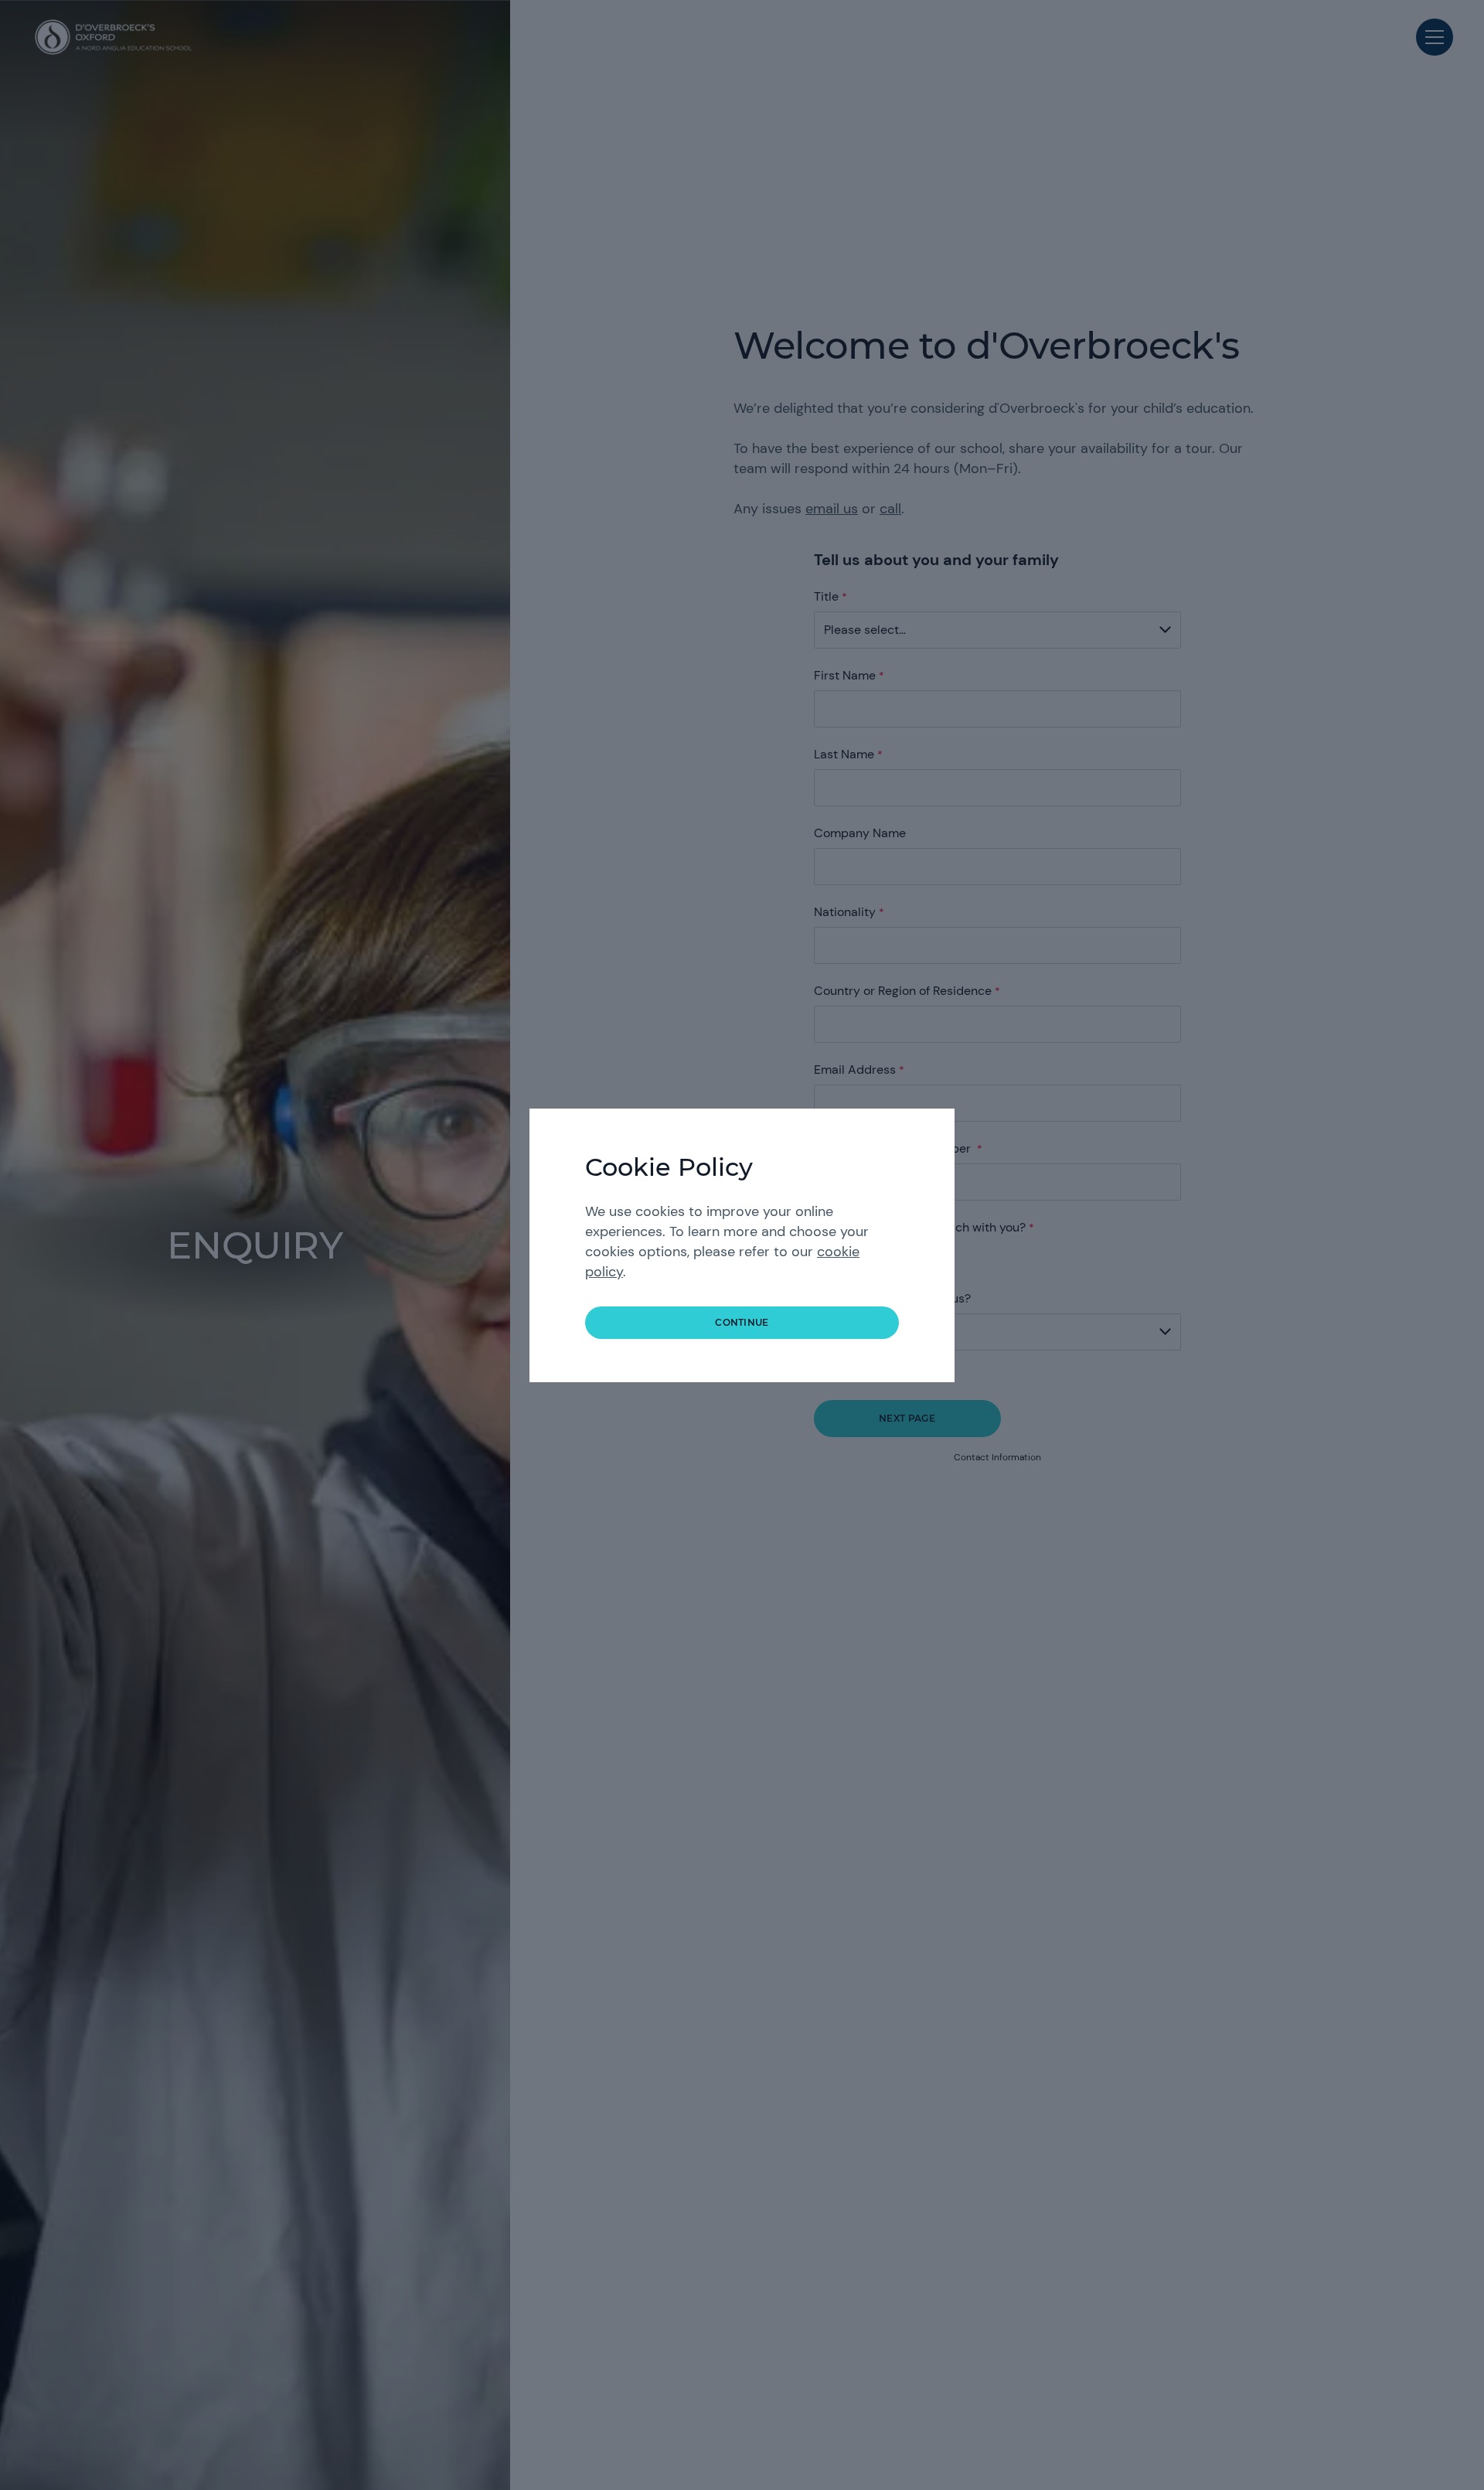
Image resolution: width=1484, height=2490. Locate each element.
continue (742, 1322)
